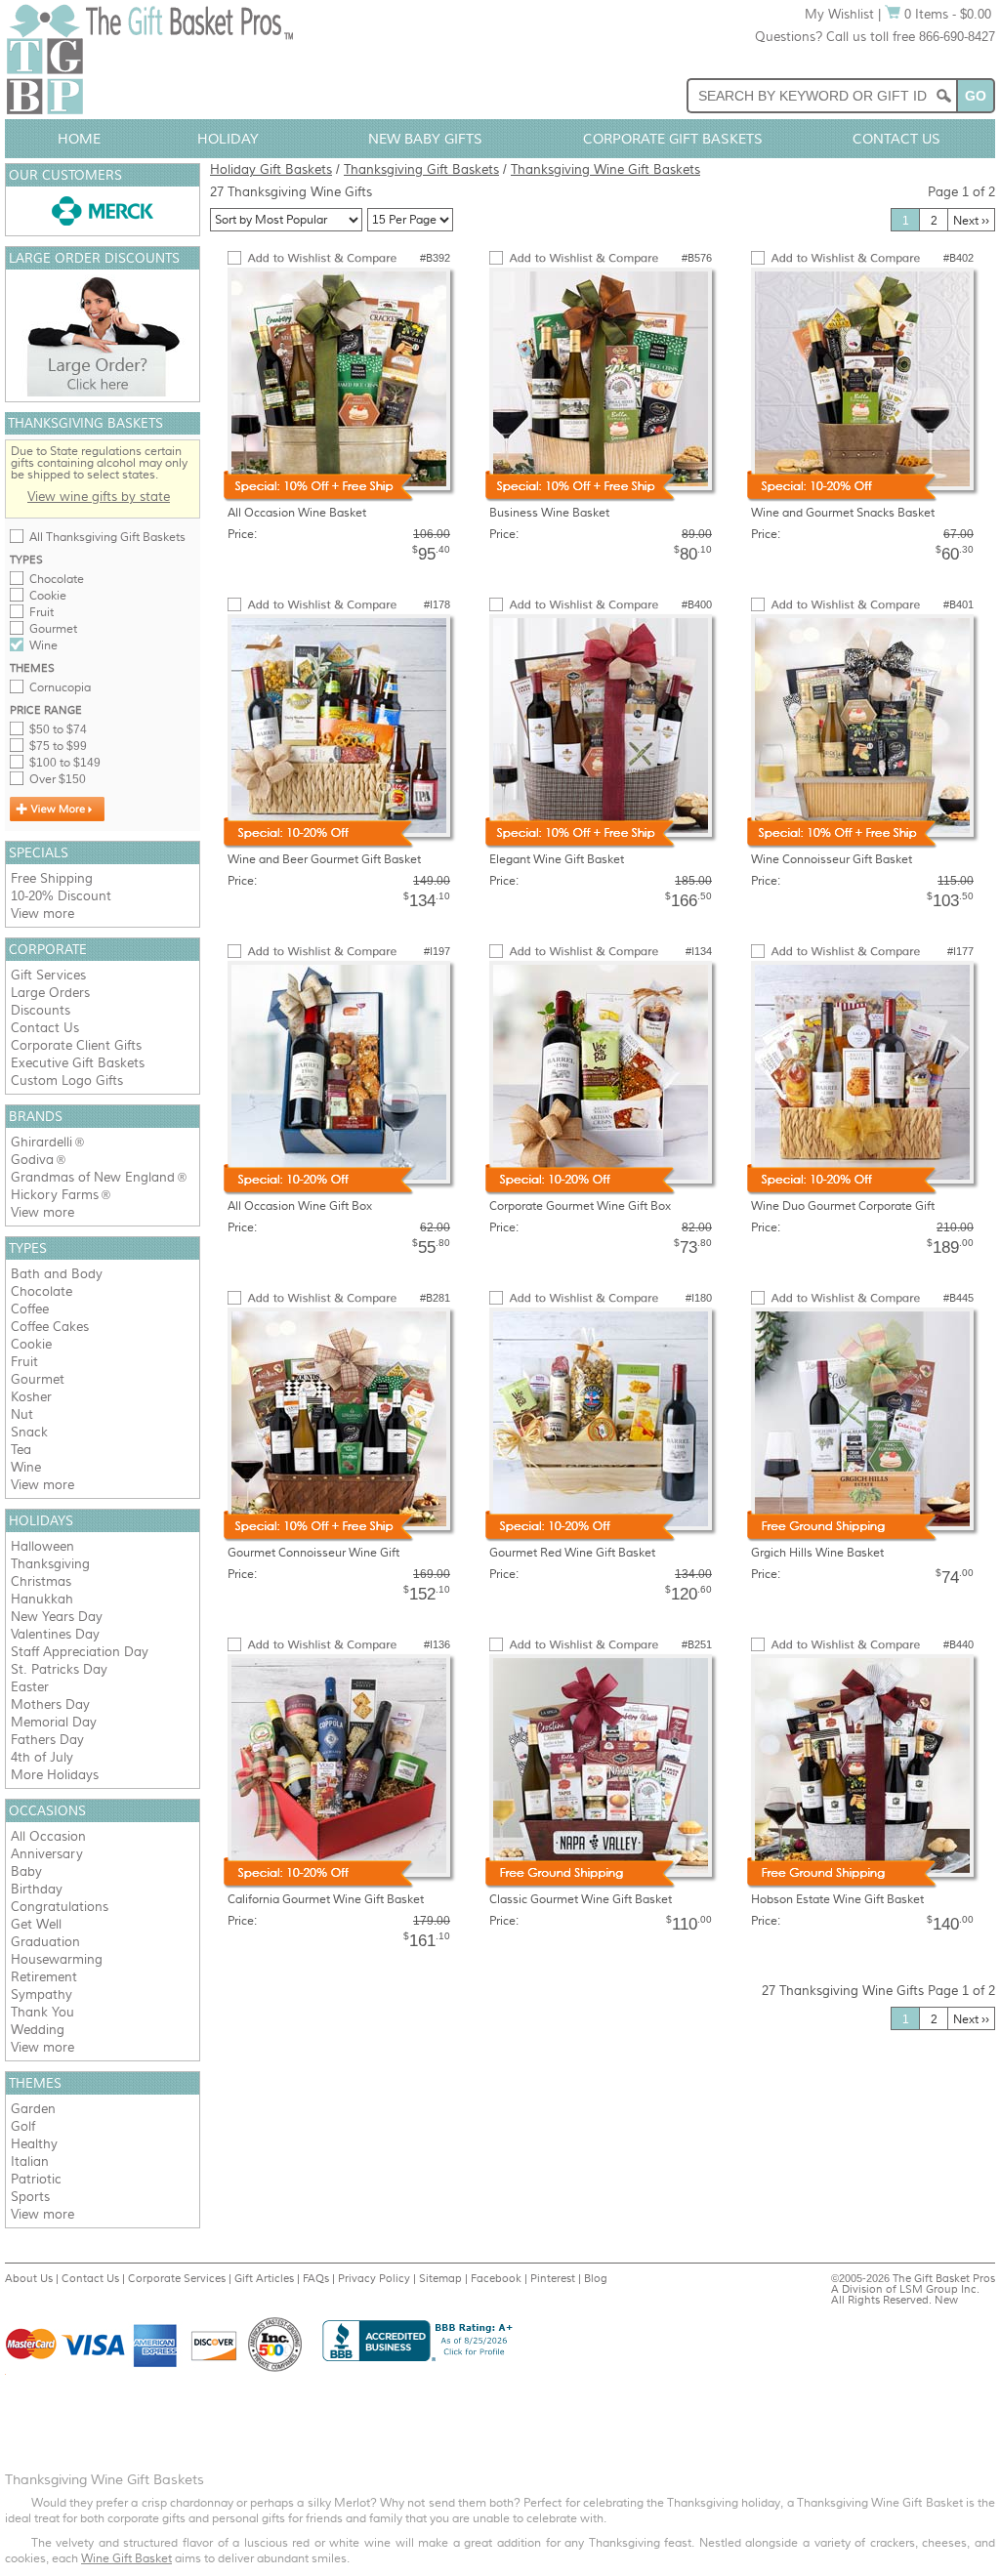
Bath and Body (57, 1274)
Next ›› (971, 221)
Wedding (38, 2030)
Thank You (42, 2012)
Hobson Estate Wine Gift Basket (837, 1899)
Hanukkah (42, 1599)
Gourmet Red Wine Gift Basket (572, 1553)
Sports (30, 2197)
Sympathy (42, 1994)
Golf (23, 2126)
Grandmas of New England (93, 1177)
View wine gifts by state (99, 497)
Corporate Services (177, 2278)
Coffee (30, 1309)
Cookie (48, 596)
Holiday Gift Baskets (271, 169)
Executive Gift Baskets (78, 1063)
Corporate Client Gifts (76, 1045)
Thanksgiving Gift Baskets (421, 169)
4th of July (42, 1757)
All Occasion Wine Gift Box (300, 1206)
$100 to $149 (65, 763)
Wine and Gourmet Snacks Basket (843, 513)
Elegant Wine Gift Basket (557, 859)
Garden (33, 2109)
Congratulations (60, 1907)
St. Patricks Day (59, 1669)
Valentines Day (55, 1634)
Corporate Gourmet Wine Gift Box (580, 1206)
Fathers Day (47, 1740)
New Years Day (57, 1617)
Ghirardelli (42, 1142)
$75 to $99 (58, 746)
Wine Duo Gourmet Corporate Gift (843, 1206)
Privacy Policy (374, 2278)
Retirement (44, 1977)
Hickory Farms (55, 1195)
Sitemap (440, 2278)
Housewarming (57, 1959)
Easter (30, 1687)
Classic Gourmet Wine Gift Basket (581, 1899)
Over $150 (58, 779)
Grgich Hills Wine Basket (817, 1553)
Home (79, 139)
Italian (30, 2161)
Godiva (32, 1160)
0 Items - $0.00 (946, 14)
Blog (596, 2278)
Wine (43, 645)
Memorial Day (54, 1722)
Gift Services (48, 975)
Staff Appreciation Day (80, 1652)
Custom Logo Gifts (67, 1080)
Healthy (34, 2144)
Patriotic (36, 2179)
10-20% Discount (61, 896)
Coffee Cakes (50, 1327)
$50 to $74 (58, 729)
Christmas (41, 1581)
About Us (29, 2278)
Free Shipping (52, 878)
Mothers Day (50, 1704)
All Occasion (48, 1836)
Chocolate (57, 579)
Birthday (37, 1889)
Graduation (45, 1942)
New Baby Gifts (425, 139)
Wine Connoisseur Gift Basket (832, 859)
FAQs (316, 2278)
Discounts (41, 1010)
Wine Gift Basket (126, 2558)
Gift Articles (264, 2278)
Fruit (42, 612)
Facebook (496, 2278)
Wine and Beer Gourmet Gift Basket (324, 859)
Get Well (36, 1924)
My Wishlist (839, 14)
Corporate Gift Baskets (673, 139)
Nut (22, 1414)
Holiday (228, 139)
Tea (21, 1450)
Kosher (31, 1397)
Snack (29, 1432)
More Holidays (55, 1775)
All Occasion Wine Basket (297, 513)
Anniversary (47, 1854)
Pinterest (553, 2278)
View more (42, 914)
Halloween (42, 1546)
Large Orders (50, 993)
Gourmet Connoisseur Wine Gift (313, 1553)
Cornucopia (60, 687)
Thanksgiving (50, 1564)
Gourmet (53, 629)
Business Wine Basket (549, 513)
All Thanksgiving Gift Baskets (107, 537)
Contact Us (896, 139)
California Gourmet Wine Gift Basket (326, 1899)
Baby (26, 1871)
